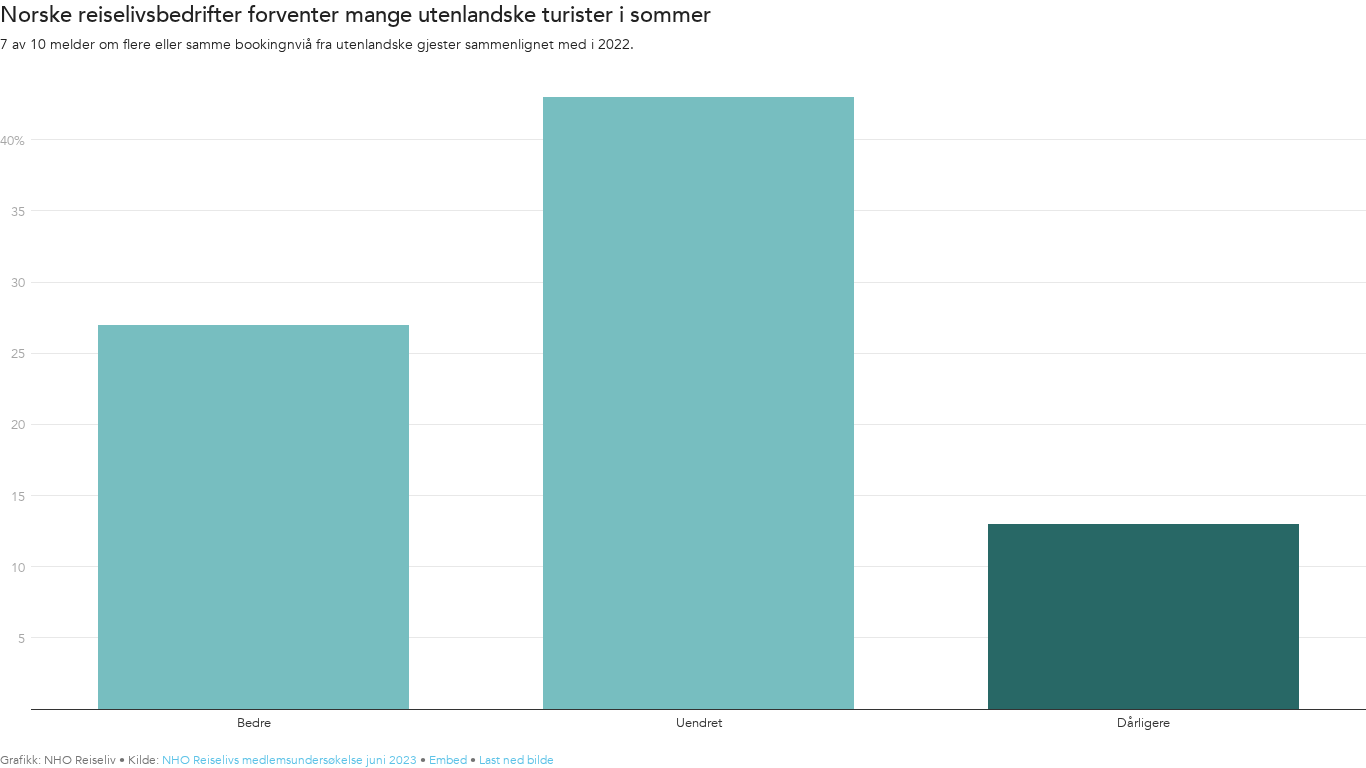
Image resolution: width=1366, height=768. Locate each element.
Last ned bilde (516, 760)
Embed (448, 760)
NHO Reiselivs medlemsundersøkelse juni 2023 (289, 760)
